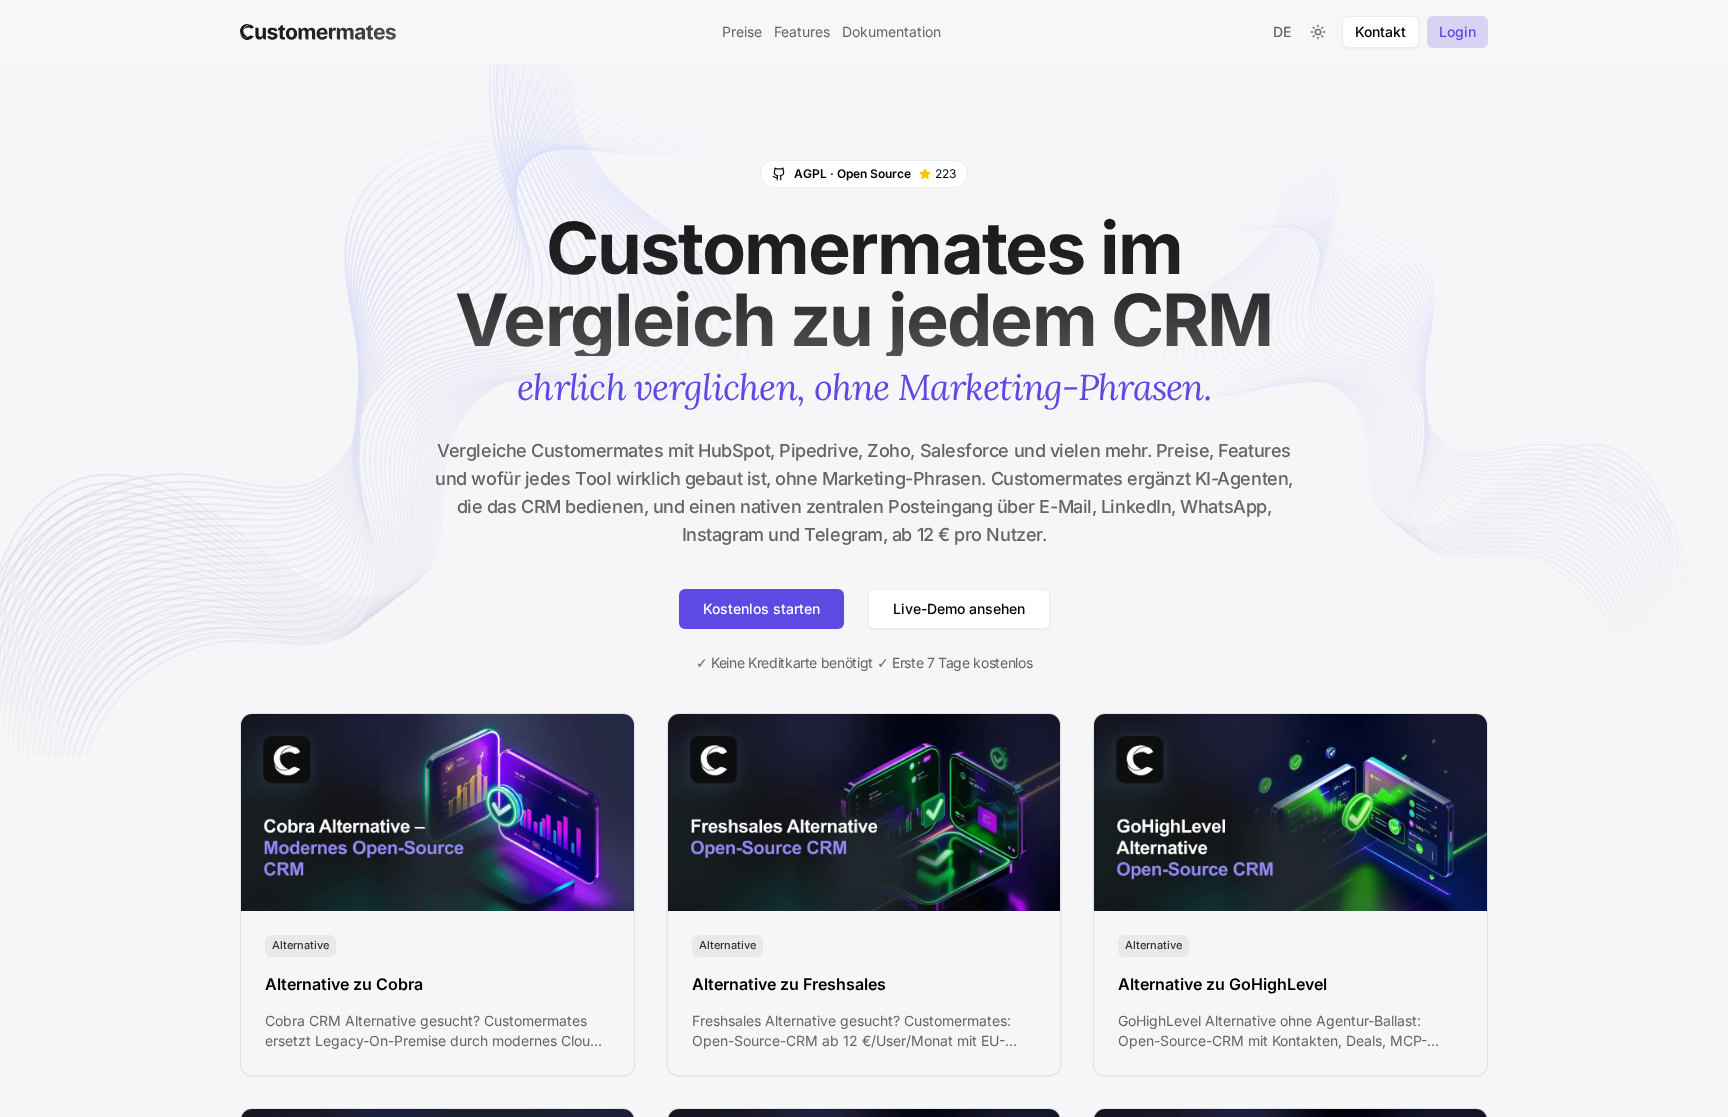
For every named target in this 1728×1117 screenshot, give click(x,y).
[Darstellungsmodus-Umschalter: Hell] (1318, 32)
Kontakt (1380, 31)
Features (802, 31)
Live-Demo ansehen (959, 608)
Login (1457, 31)
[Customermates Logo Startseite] (318, 32)
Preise (742, 31)
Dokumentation (891, 31)
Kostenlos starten (761, 608)
